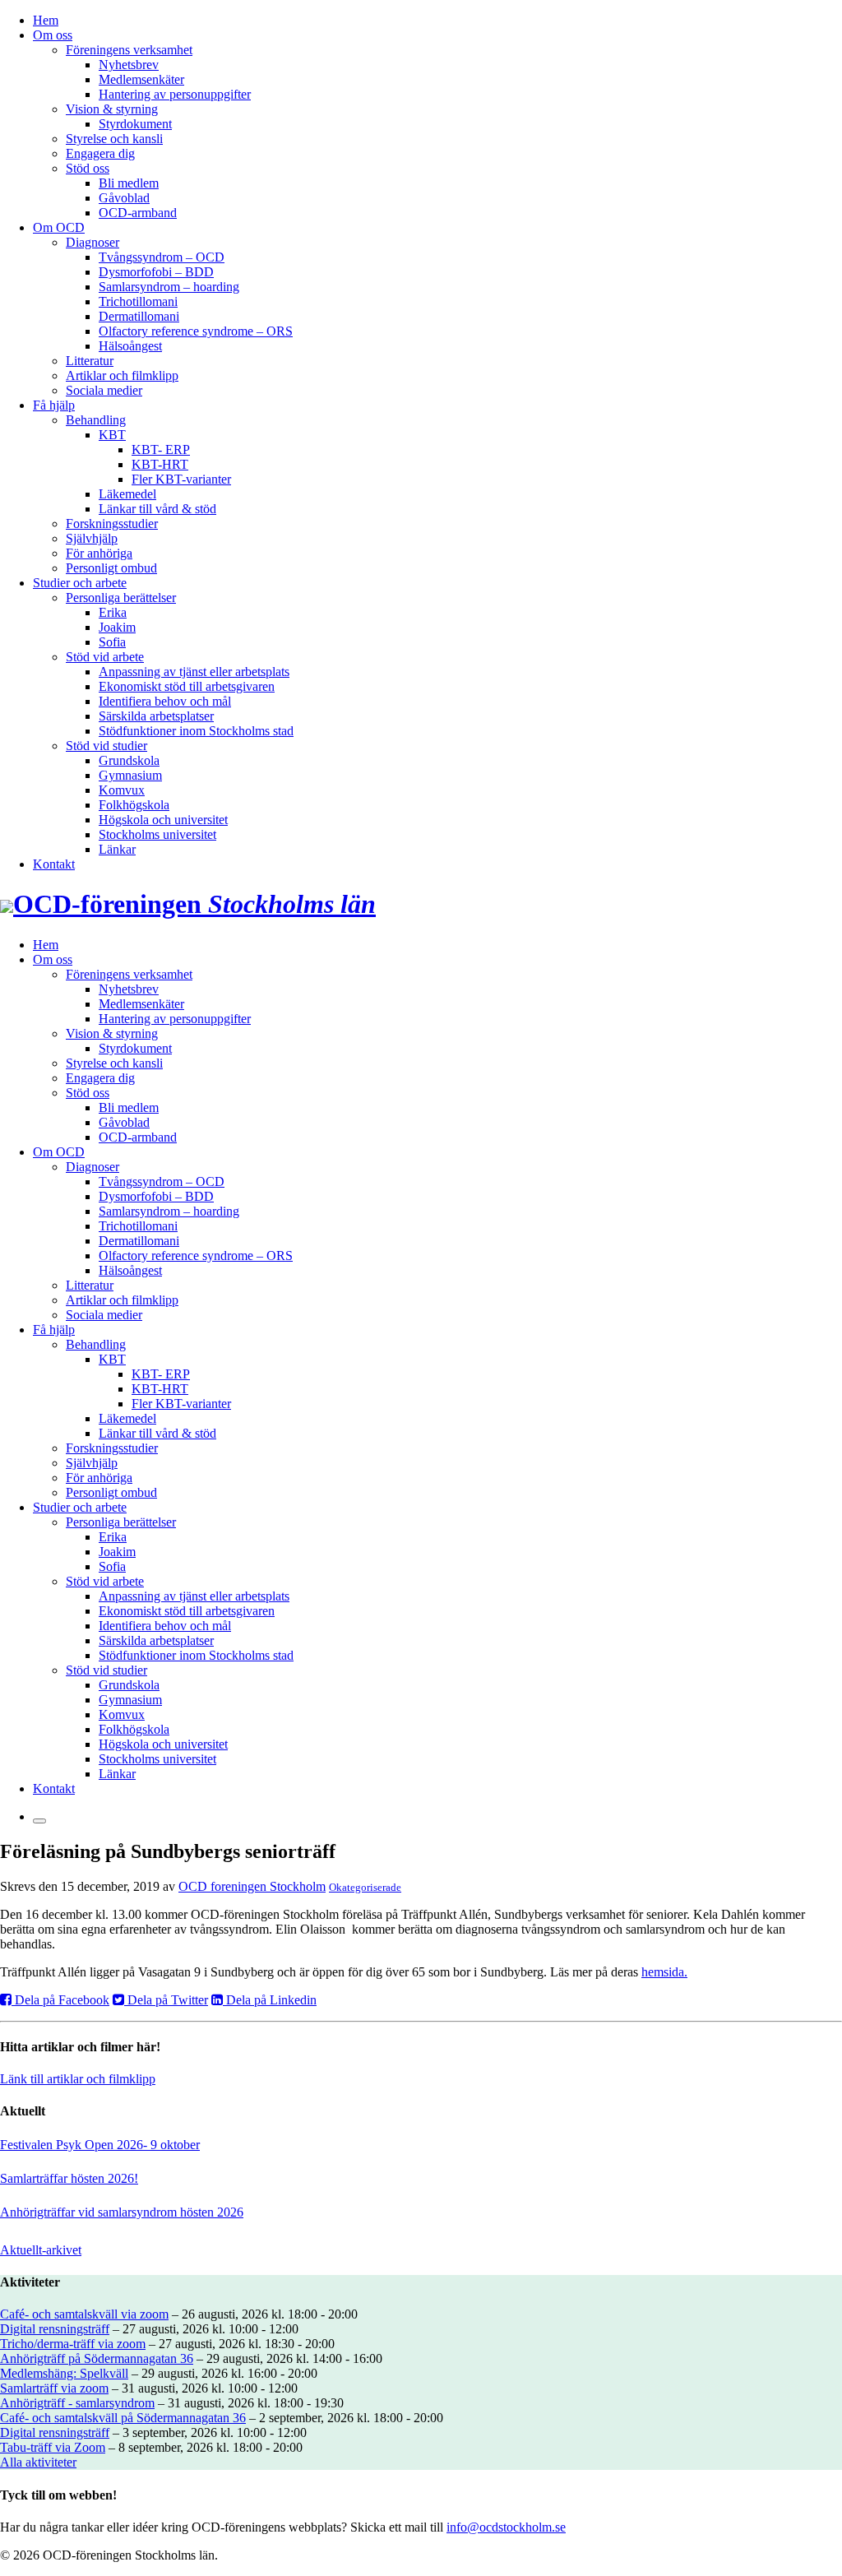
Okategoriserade (365, 1887)
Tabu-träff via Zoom (53, 2447)
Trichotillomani (138, 301)
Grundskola (129, 760)
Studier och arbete (80, 583)
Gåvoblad (124, 198)
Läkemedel (127, 494)
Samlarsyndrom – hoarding (169, 287)
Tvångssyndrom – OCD (162, 257)
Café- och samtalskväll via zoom (84, 2314)
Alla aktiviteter (38, 2462)
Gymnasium (130, 775)
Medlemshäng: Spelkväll (64, 2373)
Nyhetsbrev (129, 65)
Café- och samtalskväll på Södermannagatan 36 (123, 2418)
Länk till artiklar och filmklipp (78, 2079)
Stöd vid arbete (105, 657)
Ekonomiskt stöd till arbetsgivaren (187, 686)
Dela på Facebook (60, 2000)
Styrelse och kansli (114, 139)
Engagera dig (100, 153)
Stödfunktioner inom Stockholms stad (196, 731)
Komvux (122, 790)
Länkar (117, 849)
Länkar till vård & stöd (157, 509)
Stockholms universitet (157, 834)
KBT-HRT (160, 464)
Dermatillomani (139, 316)
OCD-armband (138, 213)
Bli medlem (129, 183)
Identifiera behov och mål (165, 701)
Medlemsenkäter (141, 79)
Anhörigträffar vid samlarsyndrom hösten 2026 (122, 2212)
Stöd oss (88, 168)
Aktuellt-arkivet (41, 2250)
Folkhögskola (134, 805)
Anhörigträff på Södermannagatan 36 (97, 2358)
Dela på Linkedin (270, 2000)
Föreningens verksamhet (129, 50)
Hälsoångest (130, 346)
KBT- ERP (161, 449)
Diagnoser (93, 242)
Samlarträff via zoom (54, 2388)
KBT (112, 435)
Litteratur (90, 361)
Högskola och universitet (163, 820)
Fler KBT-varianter (181, 479)
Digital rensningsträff (55, 2329)
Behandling (96, 420)
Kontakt (54, 864)
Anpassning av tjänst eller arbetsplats (194, 672)
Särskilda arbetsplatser (156, 716)
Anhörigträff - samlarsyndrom (77, 2403)
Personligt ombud (111, 568)
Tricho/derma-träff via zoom (73, 2344)
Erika (113, 612)
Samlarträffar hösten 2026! (69, 2178)
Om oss (53, 35)
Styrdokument (135, 124)
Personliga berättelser (121, 598)
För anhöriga (99, 553)
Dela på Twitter (166, 2000)
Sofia (112, 642)
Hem (46, 20)
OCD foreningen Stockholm (252, 1886)
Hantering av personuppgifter (175, 94)
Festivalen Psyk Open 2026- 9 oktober (100, 2145)
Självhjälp (92, 538)
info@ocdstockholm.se (506, 2527)
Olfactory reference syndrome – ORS (196, 331)
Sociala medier (104, 390)
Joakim (117, 627)
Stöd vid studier (106, 746)
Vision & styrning (112, 109)
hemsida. (664, 1972)
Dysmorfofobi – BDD (156, 272)
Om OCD (59, 227)
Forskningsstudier (112, 524)
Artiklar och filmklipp (122, 375)
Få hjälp (54, 405)
